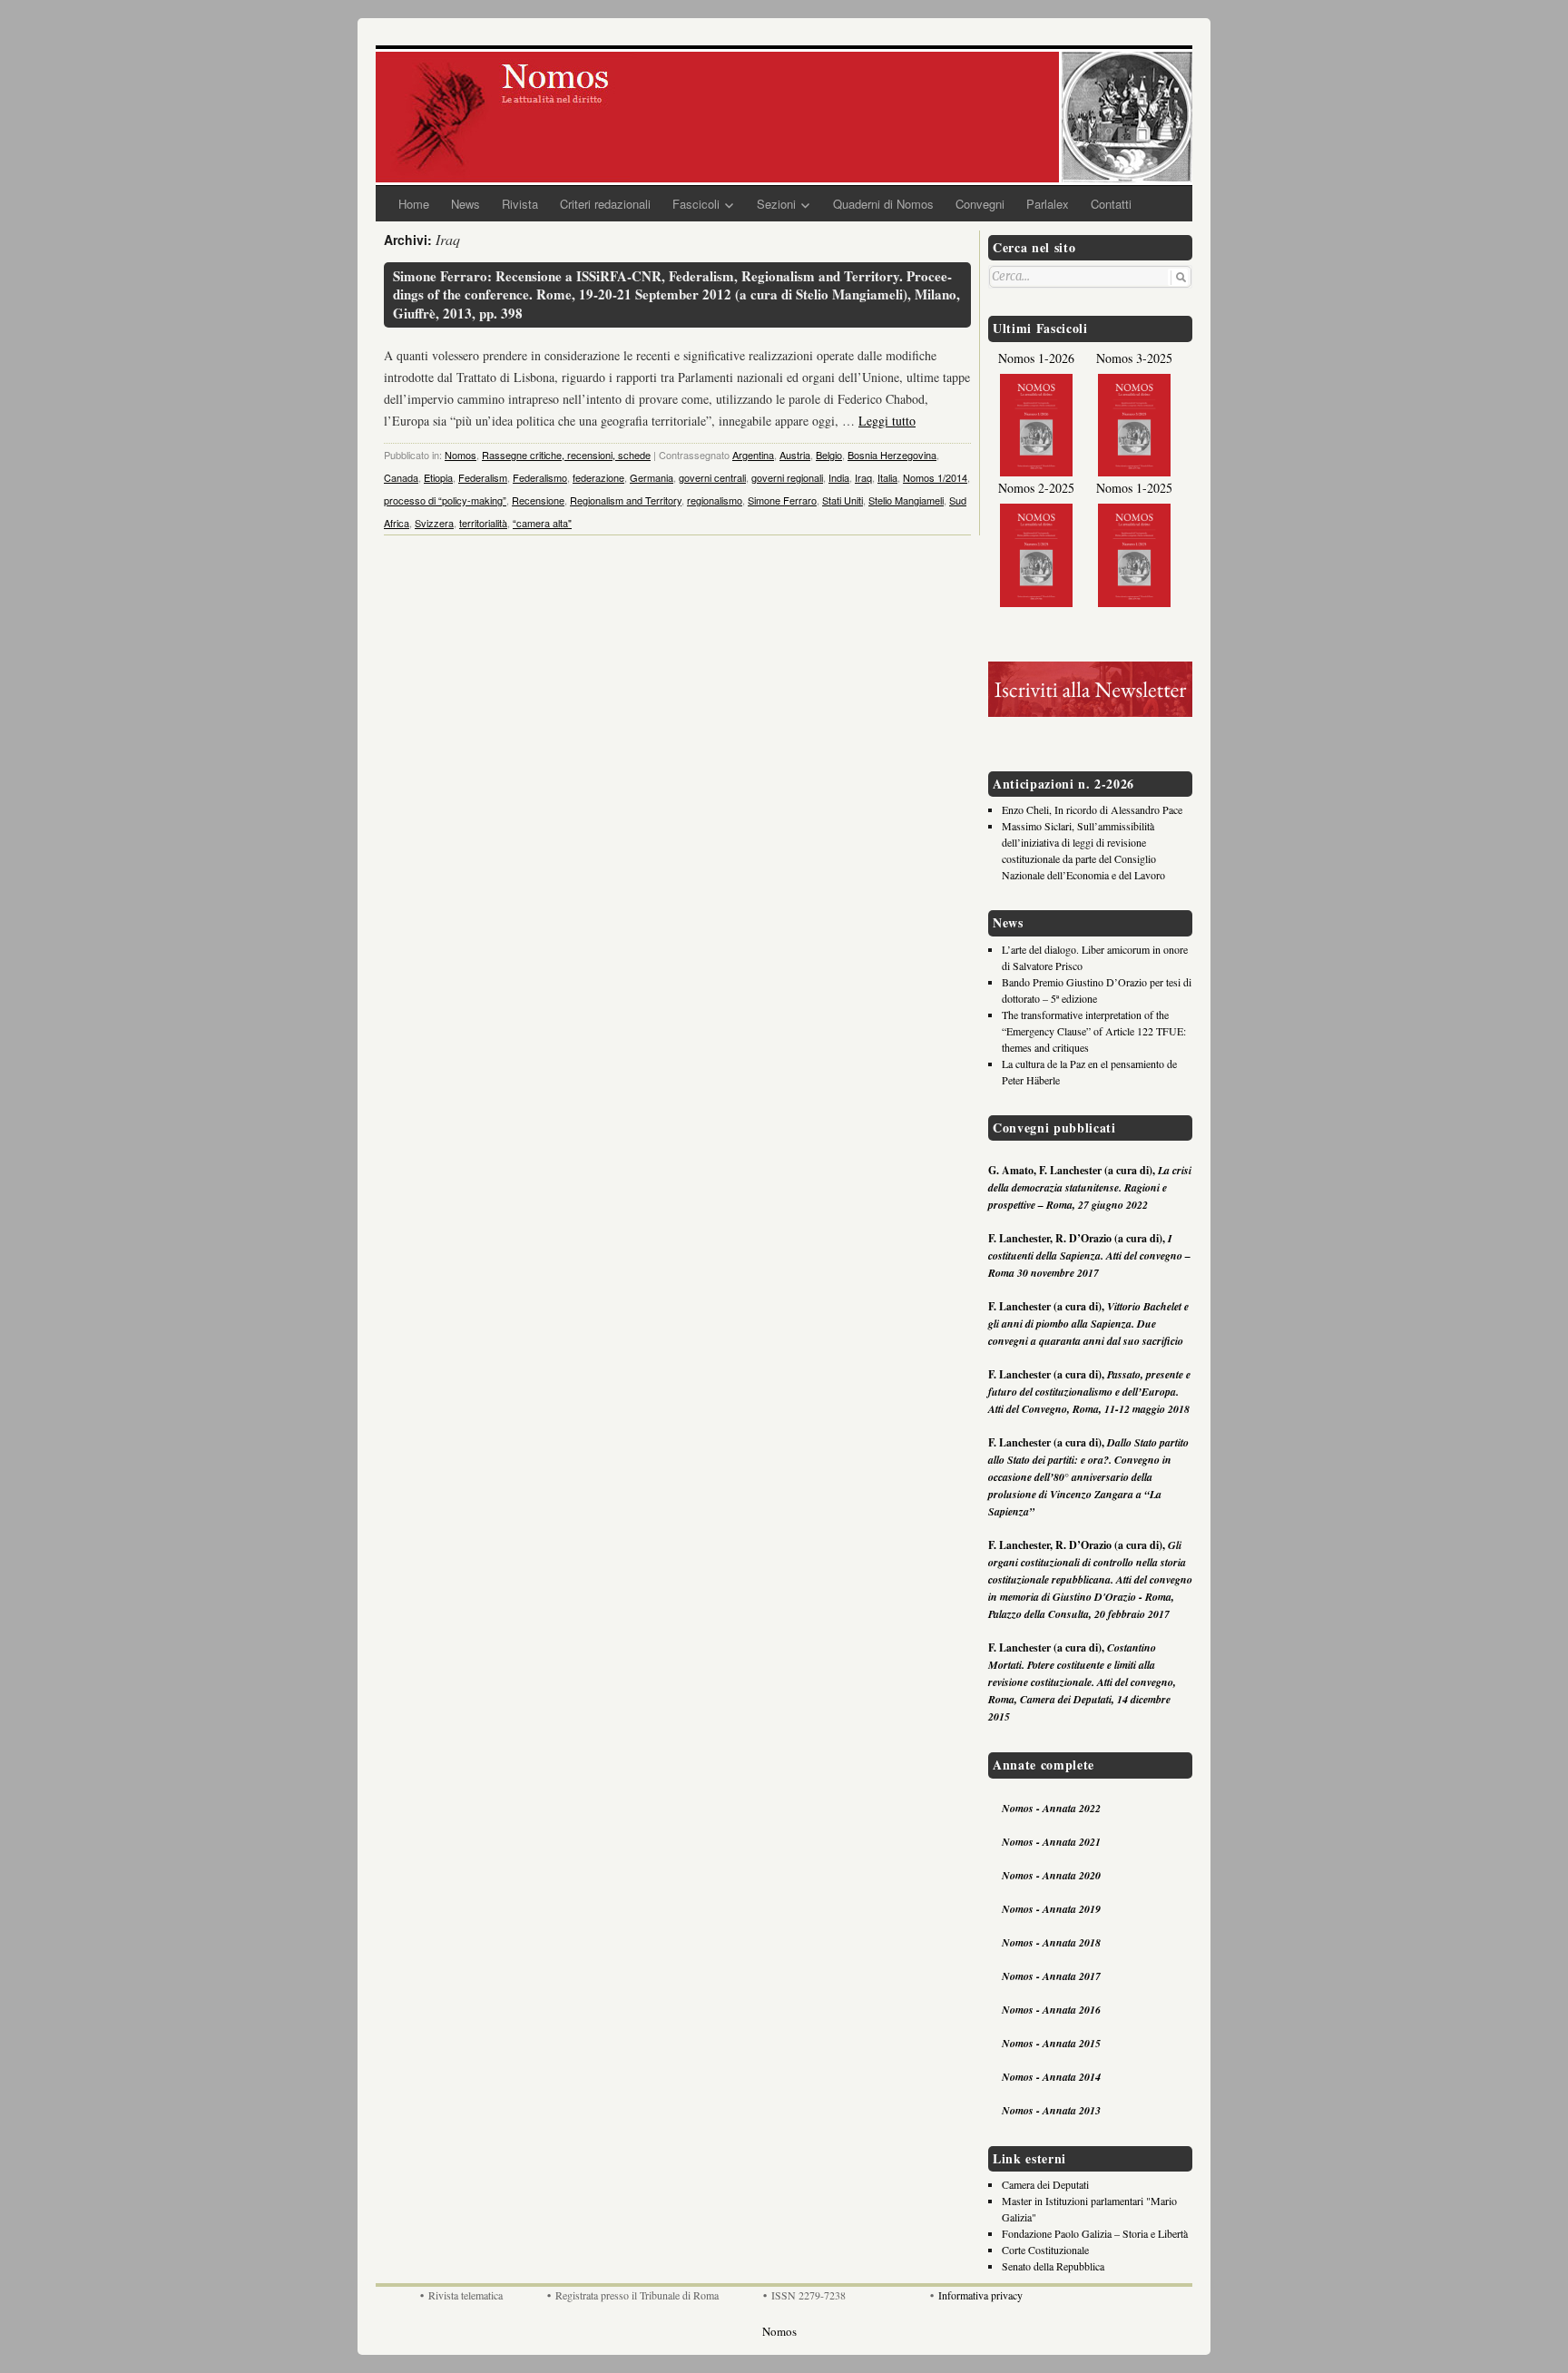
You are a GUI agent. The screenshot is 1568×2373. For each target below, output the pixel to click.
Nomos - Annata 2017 (1051, 1976)
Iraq (863, 477)
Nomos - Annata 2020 (1051, 1875)
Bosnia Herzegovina (892, 455)
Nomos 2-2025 (1036, 488)
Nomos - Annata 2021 (1051, 1842)
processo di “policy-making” (445, 500)
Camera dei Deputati (1045, 2184)
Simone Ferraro (782, 500)
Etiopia (438, 477)
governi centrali (712, 477)
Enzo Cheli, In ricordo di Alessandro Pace (1092, 809)
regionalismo (715, 500)
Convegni (980, 204)
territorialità (483, 523)
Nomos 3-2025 (1134, 358)
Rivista (520, 204)
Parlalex (1048, 204)
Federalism (483, 477)
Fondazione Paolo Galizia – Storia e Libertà (1095, 2233)
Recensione (538, 500)
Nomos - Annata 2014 (1051, 2077)
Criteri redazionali (605, 204)
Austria (795, 455)
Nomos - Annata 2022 (1051, 1808)
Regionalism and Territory (626, 500)
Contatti (1111, 204)
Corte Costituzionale (1045, 2250)
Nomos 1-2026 (1036, 358)
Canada (401, 477)
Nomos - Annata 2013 (1051, 2110)
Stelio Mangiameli (906, 500)
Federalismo (540, 477)
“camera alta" (542, 523)
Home (414, 204)
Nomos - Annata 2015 (1051, 2043)
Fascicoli (696, 204)
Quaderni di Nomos (883, 204)
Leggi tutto (887, 421)
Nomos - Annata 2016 (1051, 2010)
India (839, 477)
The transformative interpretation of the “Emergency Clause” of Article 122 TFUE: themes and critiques (1094, 1031)
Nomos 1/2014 (935, 477)
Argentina (753, 455)
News (465, 204)
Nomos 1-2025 (1134, 488)
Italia (887, 477)
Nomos (461, 455)
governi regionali (787, 477)
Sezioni (776, 204)
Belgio (829, 455)
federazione (598, 477)
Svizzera (434, 523)
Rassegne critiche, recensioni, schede (566, 455)
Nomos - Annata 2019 (1051, 1909)
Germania (652, 477)
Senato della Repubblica (1053, 2266)
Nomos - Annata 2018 (1051, 1942)
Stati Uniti (843, 500)
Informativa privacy (980, 2295)
